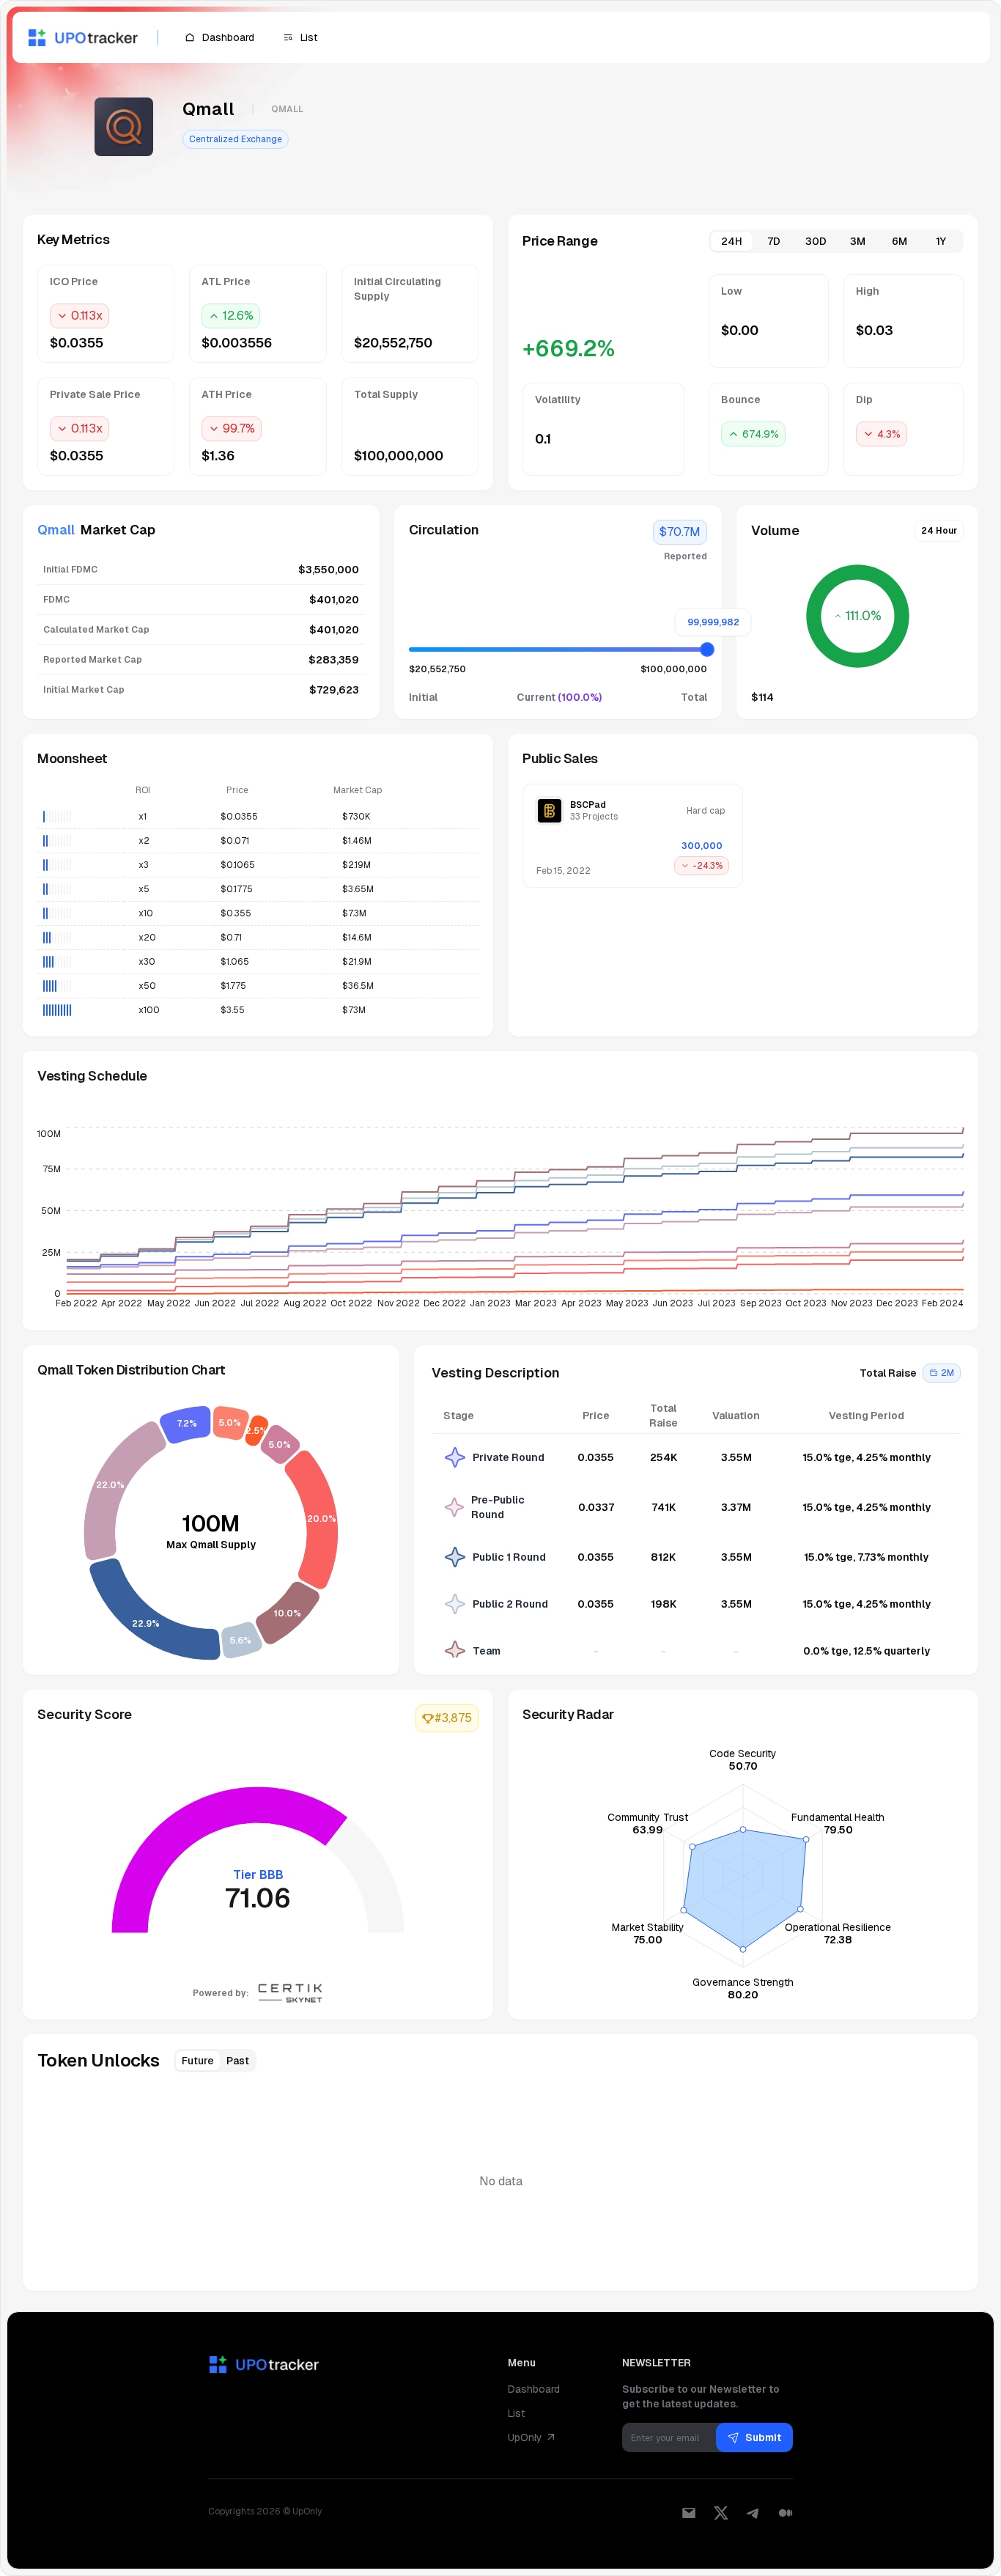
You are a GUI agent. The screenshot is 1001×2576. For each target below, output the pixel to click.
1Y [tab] (941, 241)
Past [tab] (238, 2061)
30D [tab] (816, 241)
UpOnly (525, 2437)
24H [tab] (732, 241)
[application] (500, 1222)
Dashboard (534, 2389)
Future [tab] (198, 2061)
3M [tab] (858, 241)
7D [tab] (774, 241)
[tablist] (836, 241)
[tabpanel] (743, 375)
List (516, 2413)
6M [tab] (900, 241)
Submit (763, 2437)
